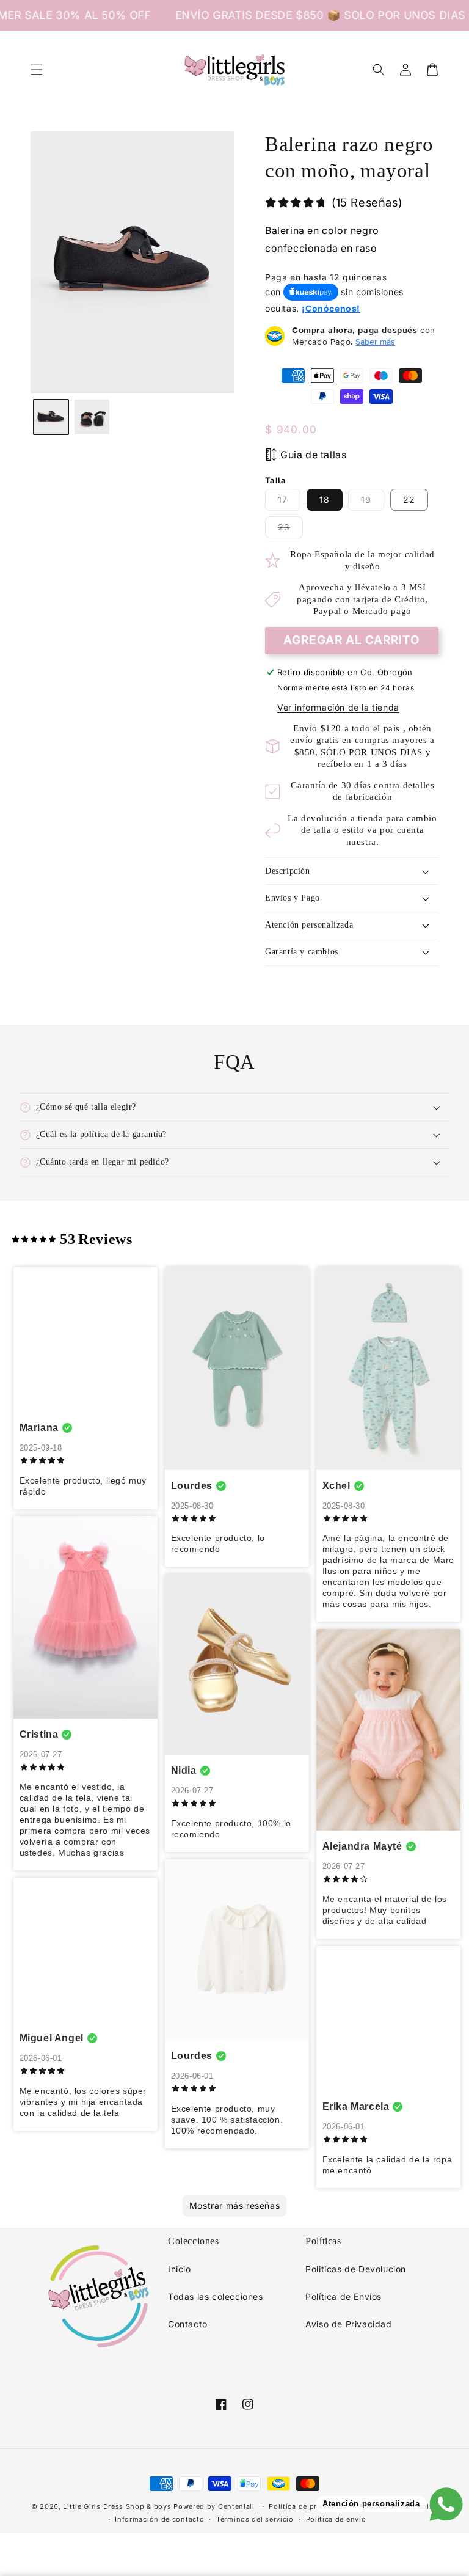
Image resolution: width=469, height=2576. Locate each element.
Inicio (180, 2269)
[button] (37, 70)
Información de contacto (159, 2519)
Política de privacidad (308, 2506)
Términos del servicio (255, 2519)
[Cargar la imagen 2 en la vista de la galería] (92, 417)
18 (325, 499)
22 (409, 499)
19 (373, 502)
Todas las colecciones (216, 2296)
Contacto (188, 2324)
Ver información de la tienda (338, 707)
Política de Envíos (344, 2296)
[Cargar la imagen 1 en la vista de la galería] (51, 417)
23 (290, 530)
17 (289, 502)
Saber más (375, 342)
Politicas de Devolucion (356, 2269)
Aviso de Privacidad (348, 2324)
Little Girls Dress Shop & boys (117, 2506)
